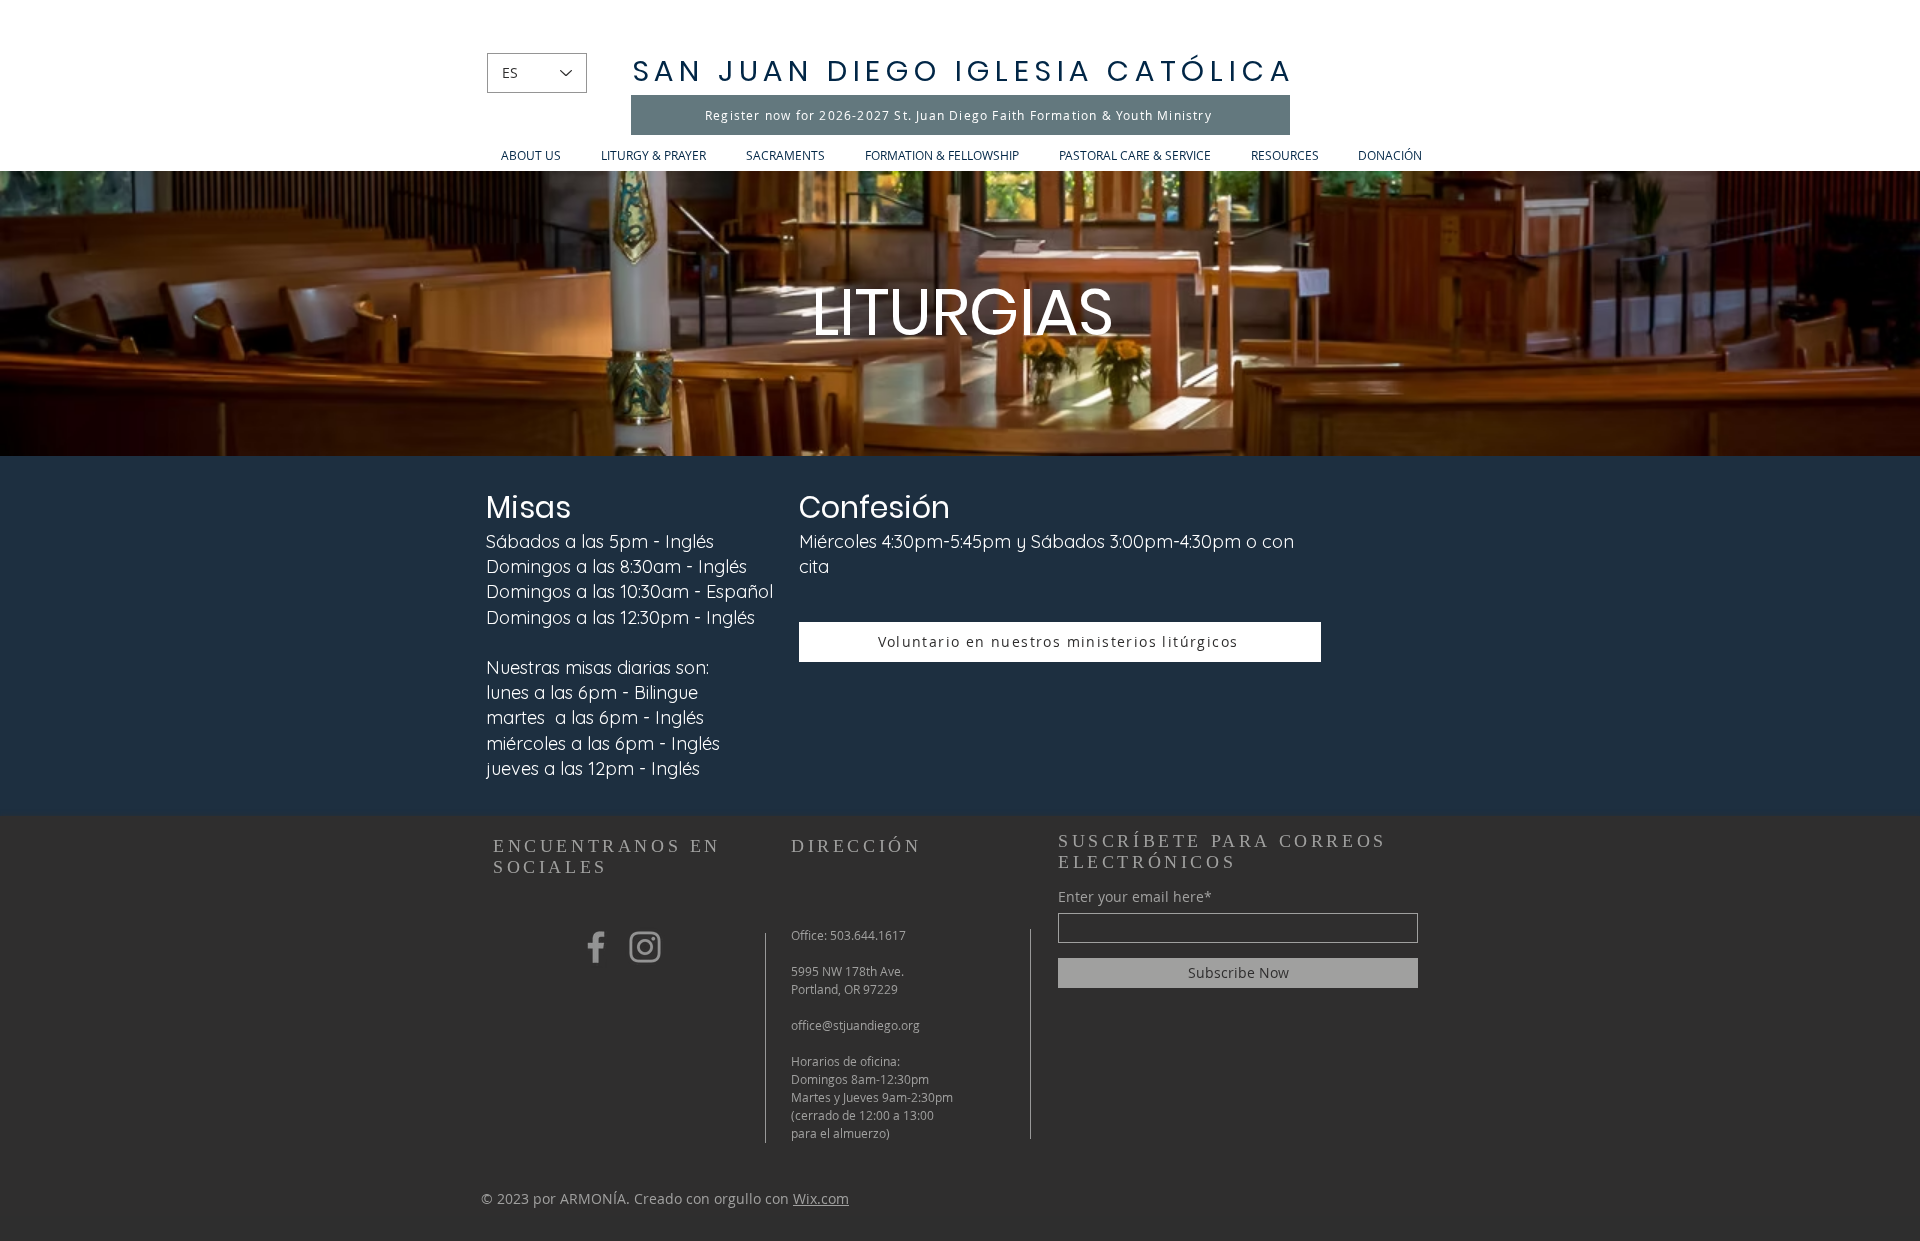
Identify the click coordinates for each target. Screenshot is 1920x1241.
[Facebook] (596, 947)
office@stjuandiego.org (855, 1025)
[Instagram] (645, 947)
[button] (531, 155)
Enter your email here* (1135, 897)
